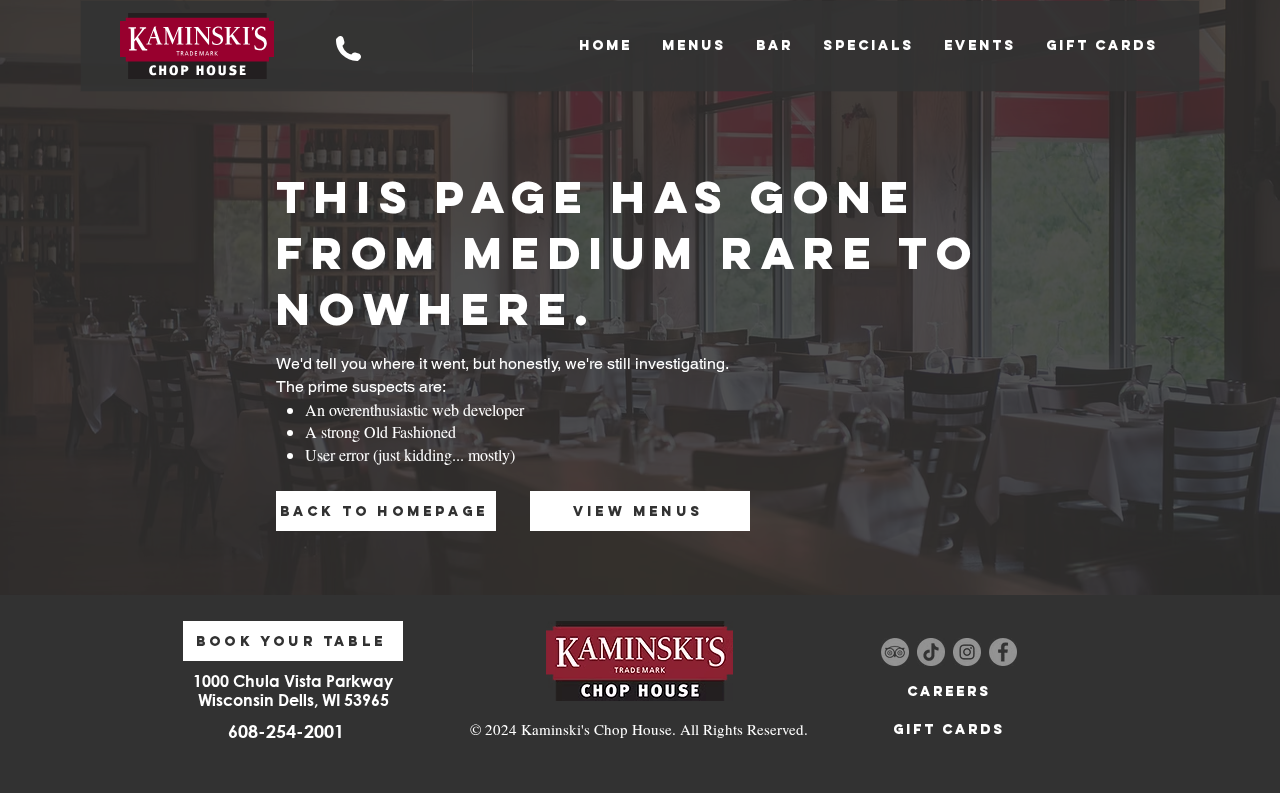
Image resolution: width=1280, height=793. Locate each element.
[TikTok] (931, 652)
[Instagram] (967, 652)
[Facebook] (1003, 652)
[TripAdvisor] (895, 652)
